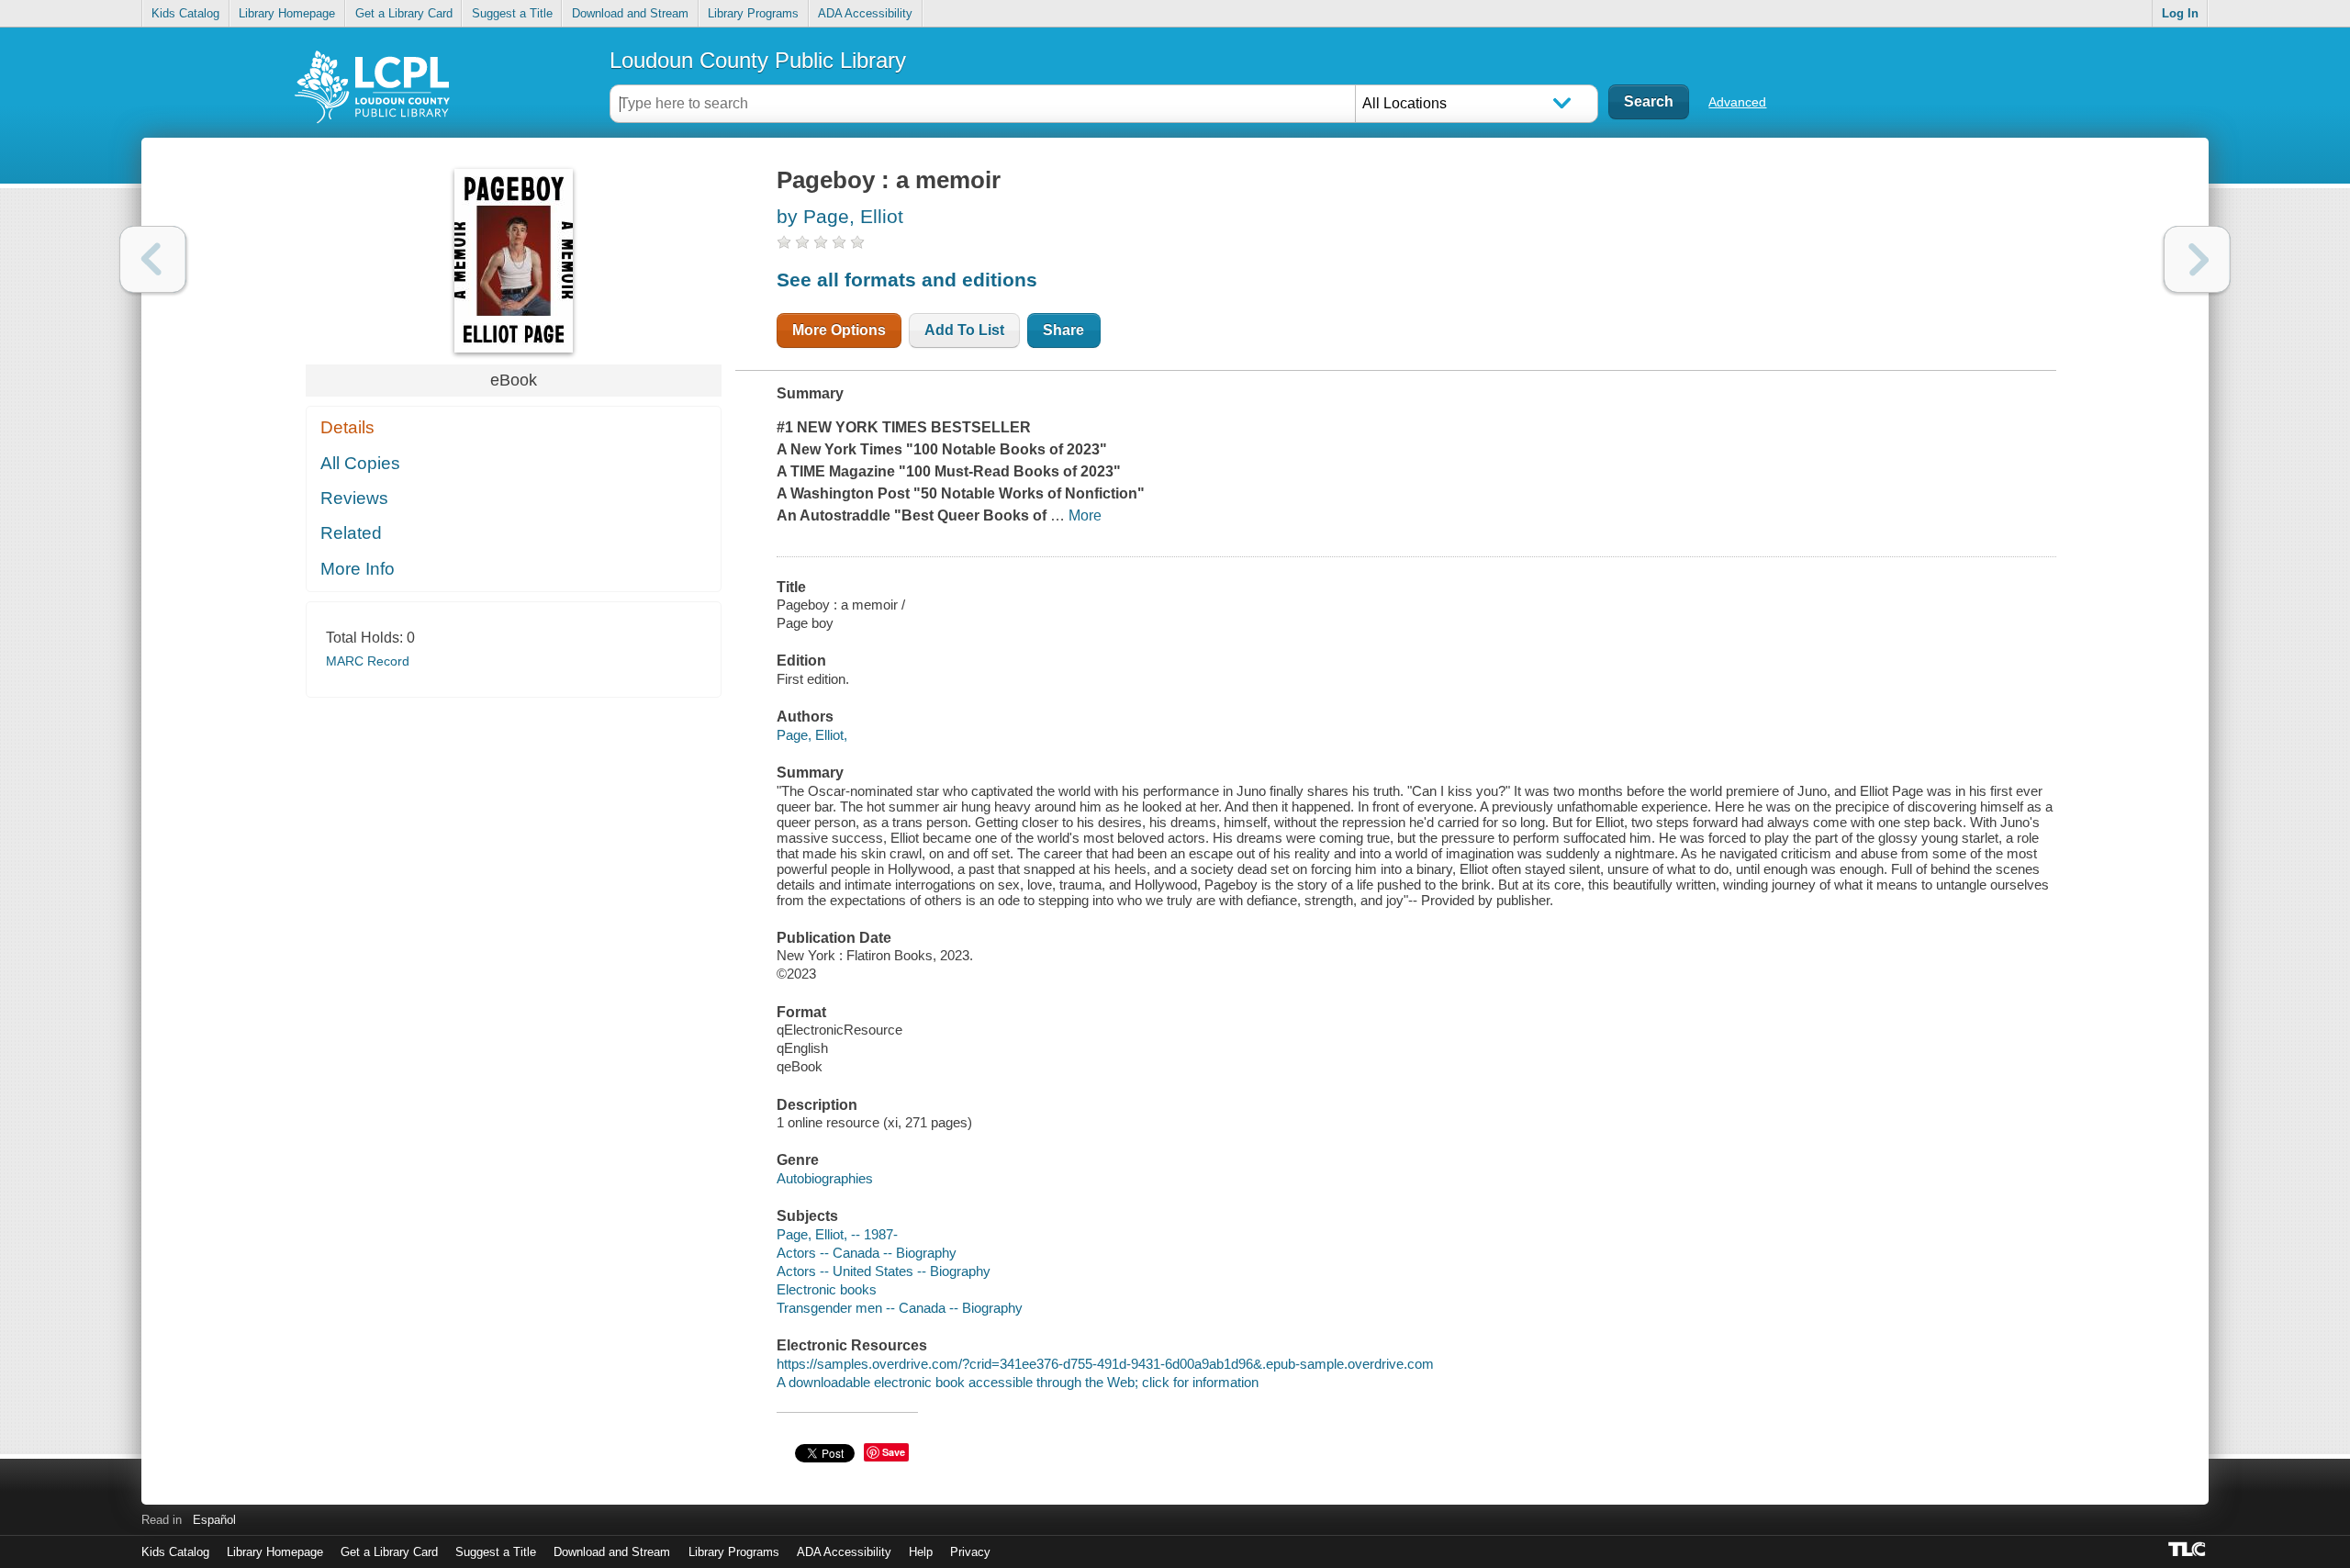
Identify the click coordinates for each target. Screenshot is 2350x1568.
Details (347, 427)
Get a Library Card (404, 13)
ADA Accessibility (865, 13)
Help (921, 1552)
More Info (358, 569)
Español (214, 1520)
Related (351, 533)
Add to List (964, 330)
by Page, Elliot (840, 216)
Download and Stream (630, 13)
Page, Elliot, (812, 735)
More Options (839, 330)
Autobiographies (825, 1178)
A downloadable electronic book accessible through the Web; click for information (1018, 1382)
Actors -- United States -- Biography (884, 1271)
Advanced (1737, 102)
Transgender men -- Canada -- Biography (900, 1308)
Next (2197, 259)
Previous (153, 259)
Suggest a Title (512, 13)
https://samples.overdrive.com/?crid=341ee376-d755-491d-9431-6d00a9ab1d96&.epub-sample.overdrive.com (1105, 1364)
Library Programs (753, 13)
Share (1063, 330)
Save (894, 1452)
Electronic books (827, 1289)
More (1085, 515)
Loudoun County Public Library (758, 60)
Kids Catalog (185, 13)
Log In (2180, 13)
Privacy (970, 1552)
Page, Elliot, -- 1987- (837, 1234)
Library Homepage (287, 13)
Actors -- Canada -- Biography (867, 1253)
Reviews (354, 498)
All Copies (360, 463)
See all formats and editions (907, 280)
